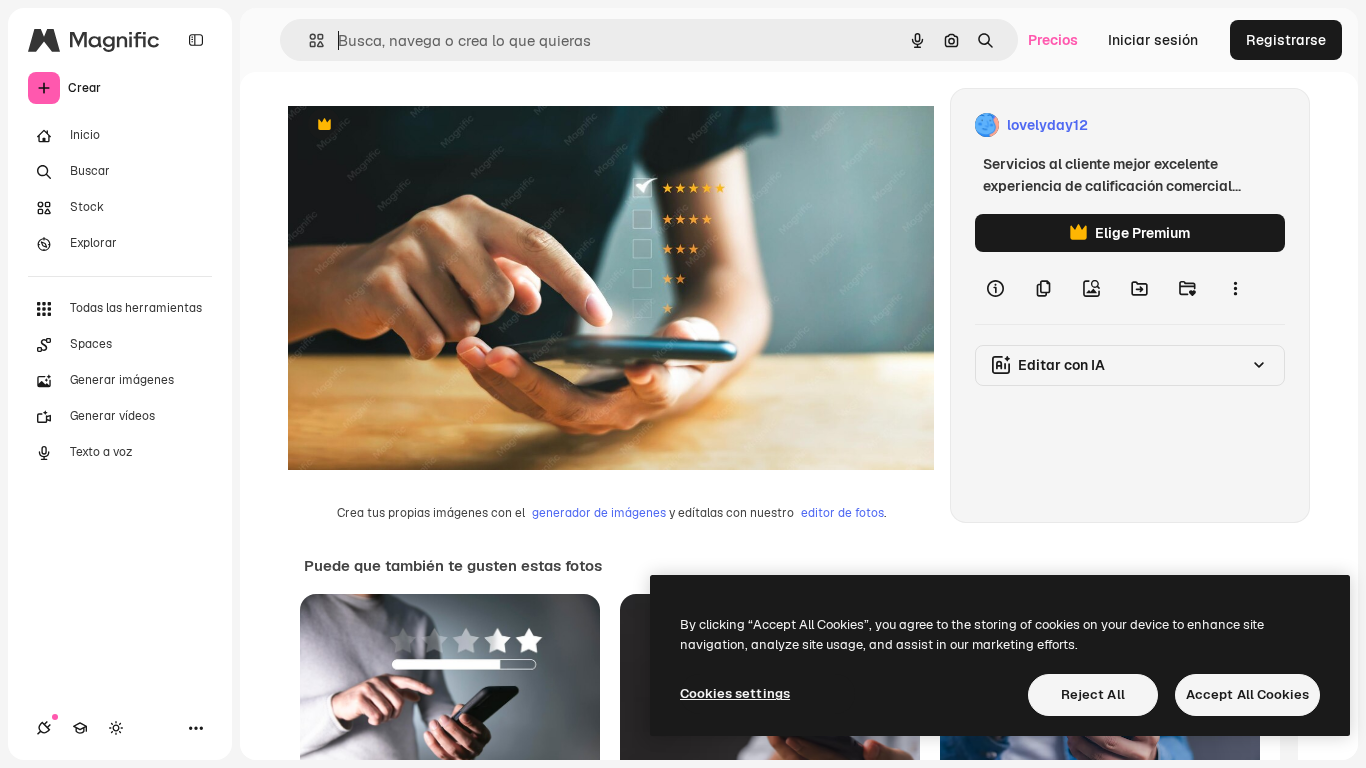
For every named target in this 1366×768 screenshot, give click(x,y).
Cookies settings (735, 693)
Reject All (1093, 694)
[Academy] (80, 728)
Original (416, 125)
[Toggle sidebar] (196, 40)
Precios (1053, 40)
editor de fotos (842, 513)
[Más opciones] (1235, 288)
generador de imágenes (599, 513)
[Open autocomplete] (308, 40)
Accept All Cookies (1247, 694)
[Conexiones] (44, 728)
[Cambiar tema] (116, 728)
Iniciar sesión (1153, 40)
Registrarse (1286, 40)
